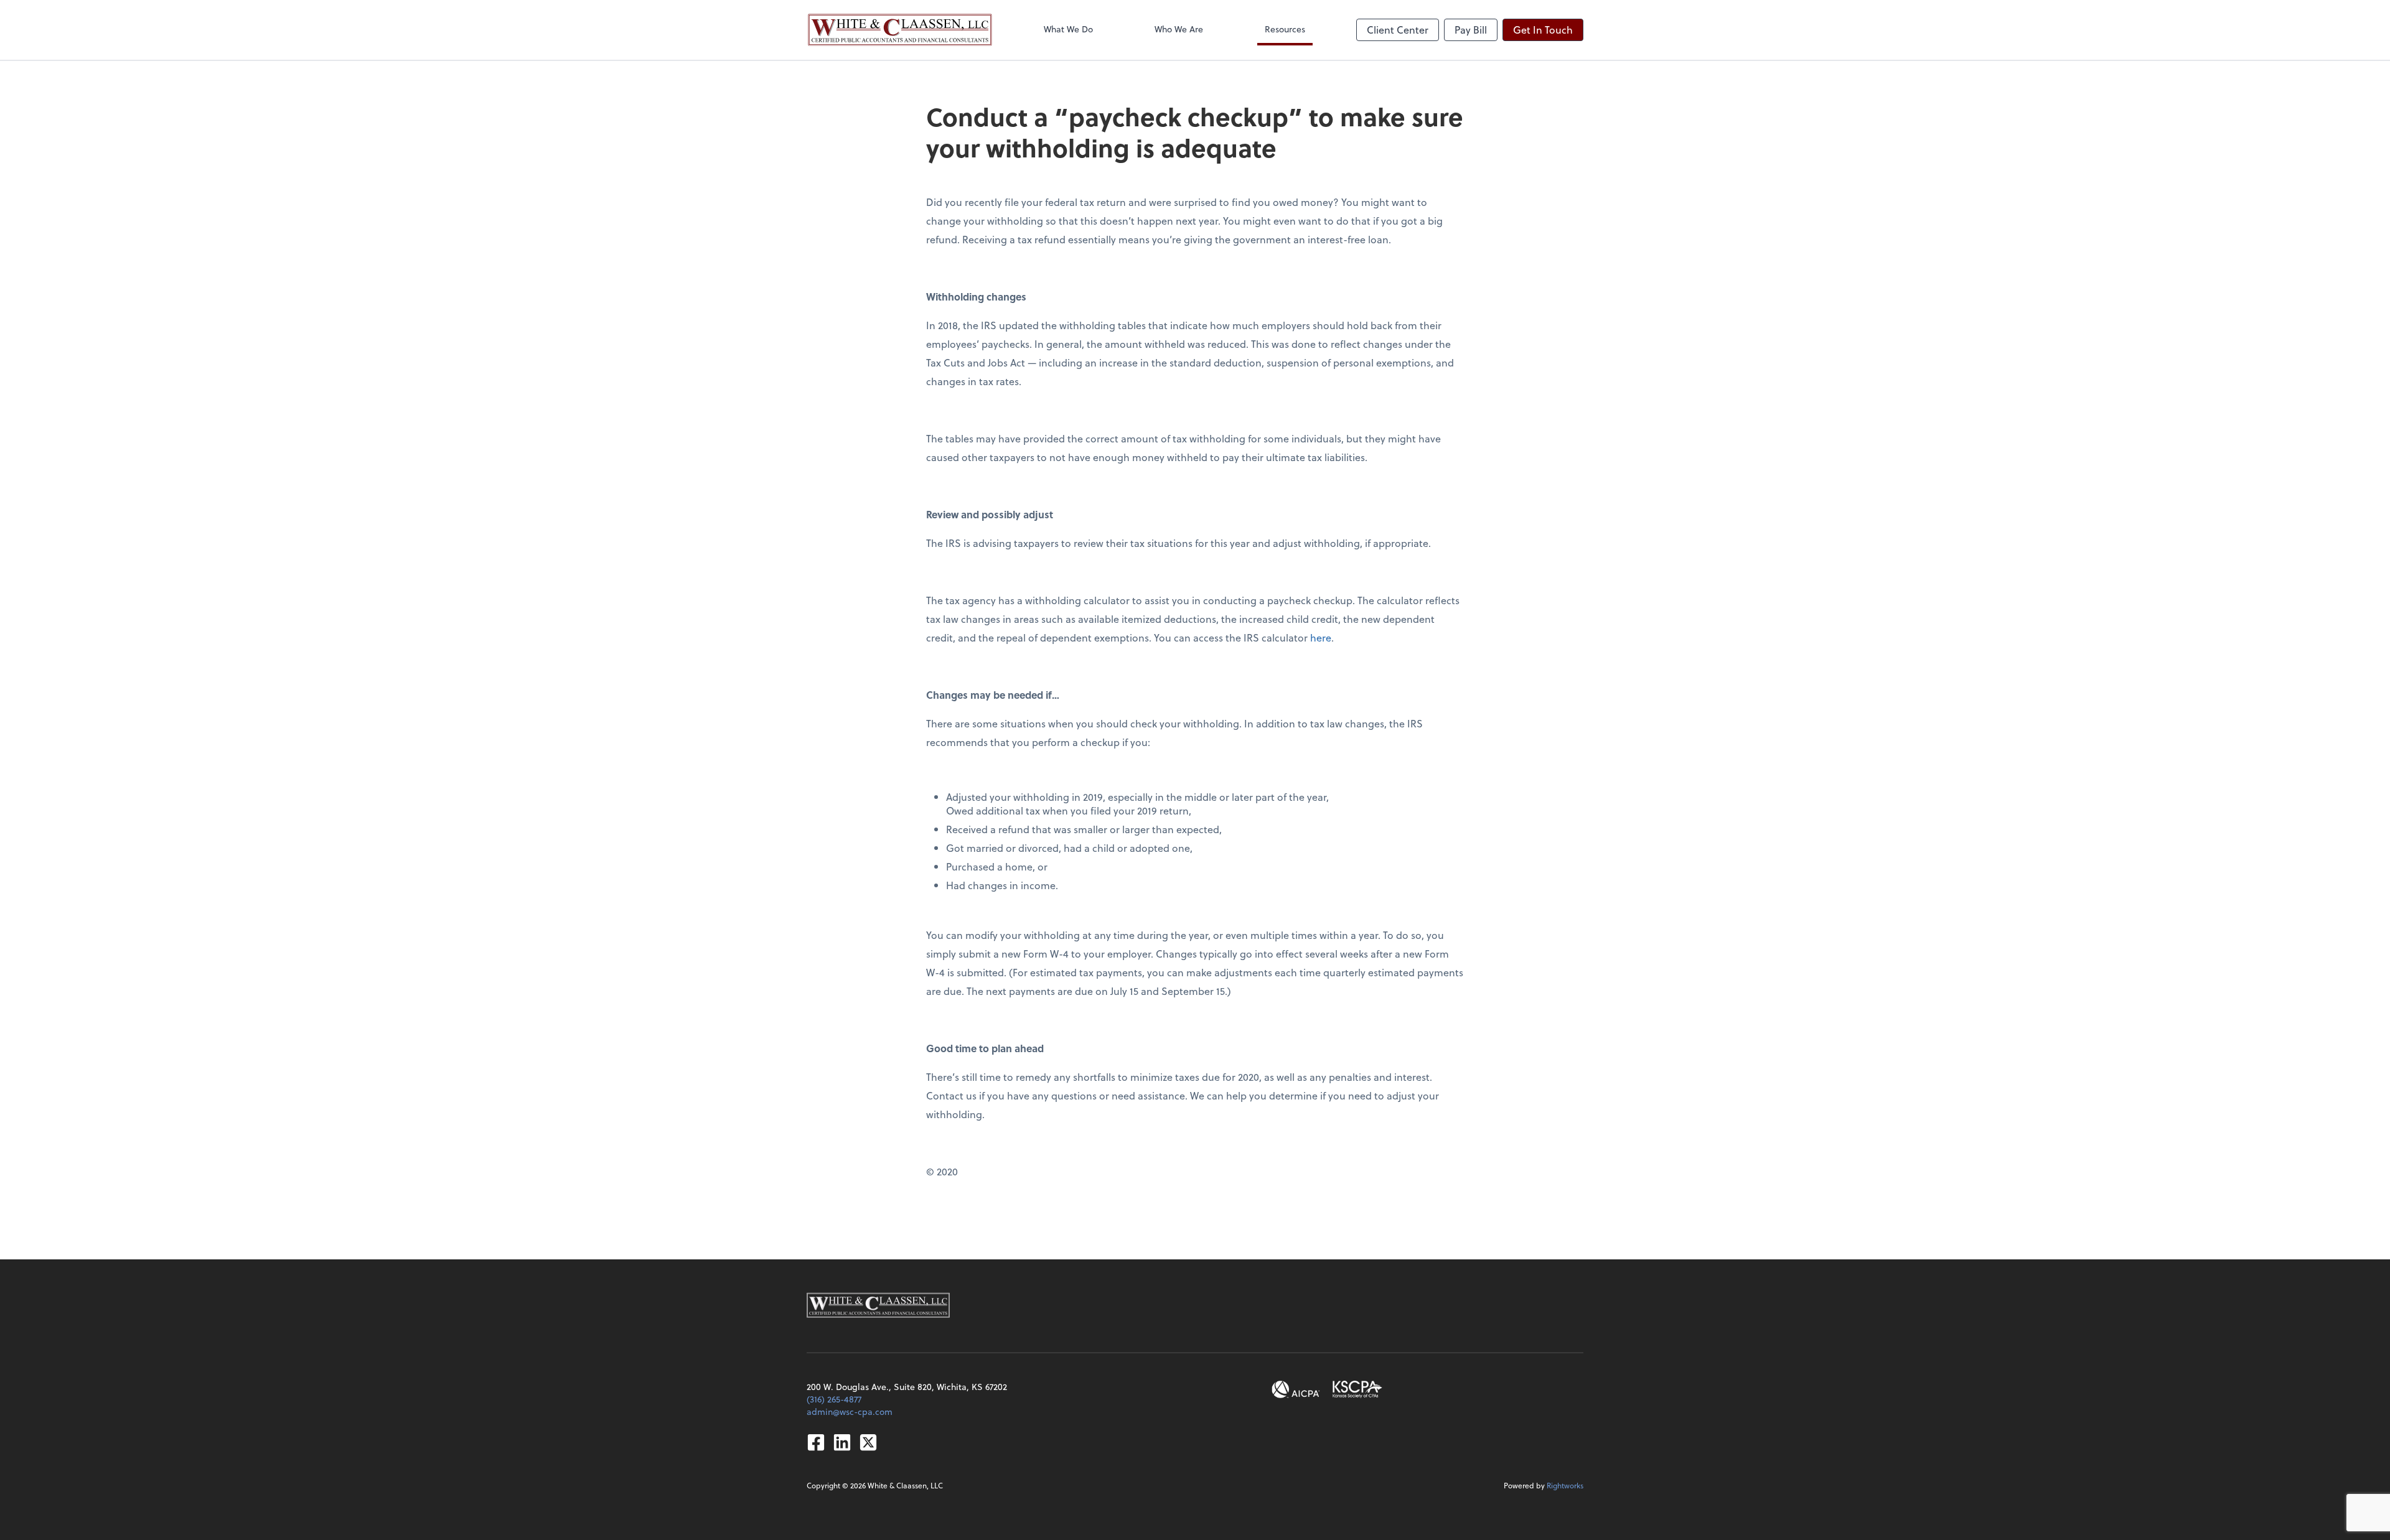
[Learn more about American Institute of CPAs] (1296, 1389)
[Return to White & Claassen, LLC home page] (900, 30)
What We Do (1068, 29)
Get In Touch (1543, 30)
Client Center (1398, 30)
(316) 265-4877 (834, 1399)
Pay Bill (1471, 30)
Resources (1285, 29)
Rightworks (1565, 1485)
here (1321, 637)
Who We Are (1179, 29)
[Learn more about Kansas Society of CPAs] (1357, 1389)
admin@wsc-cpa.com (850, 1412)
